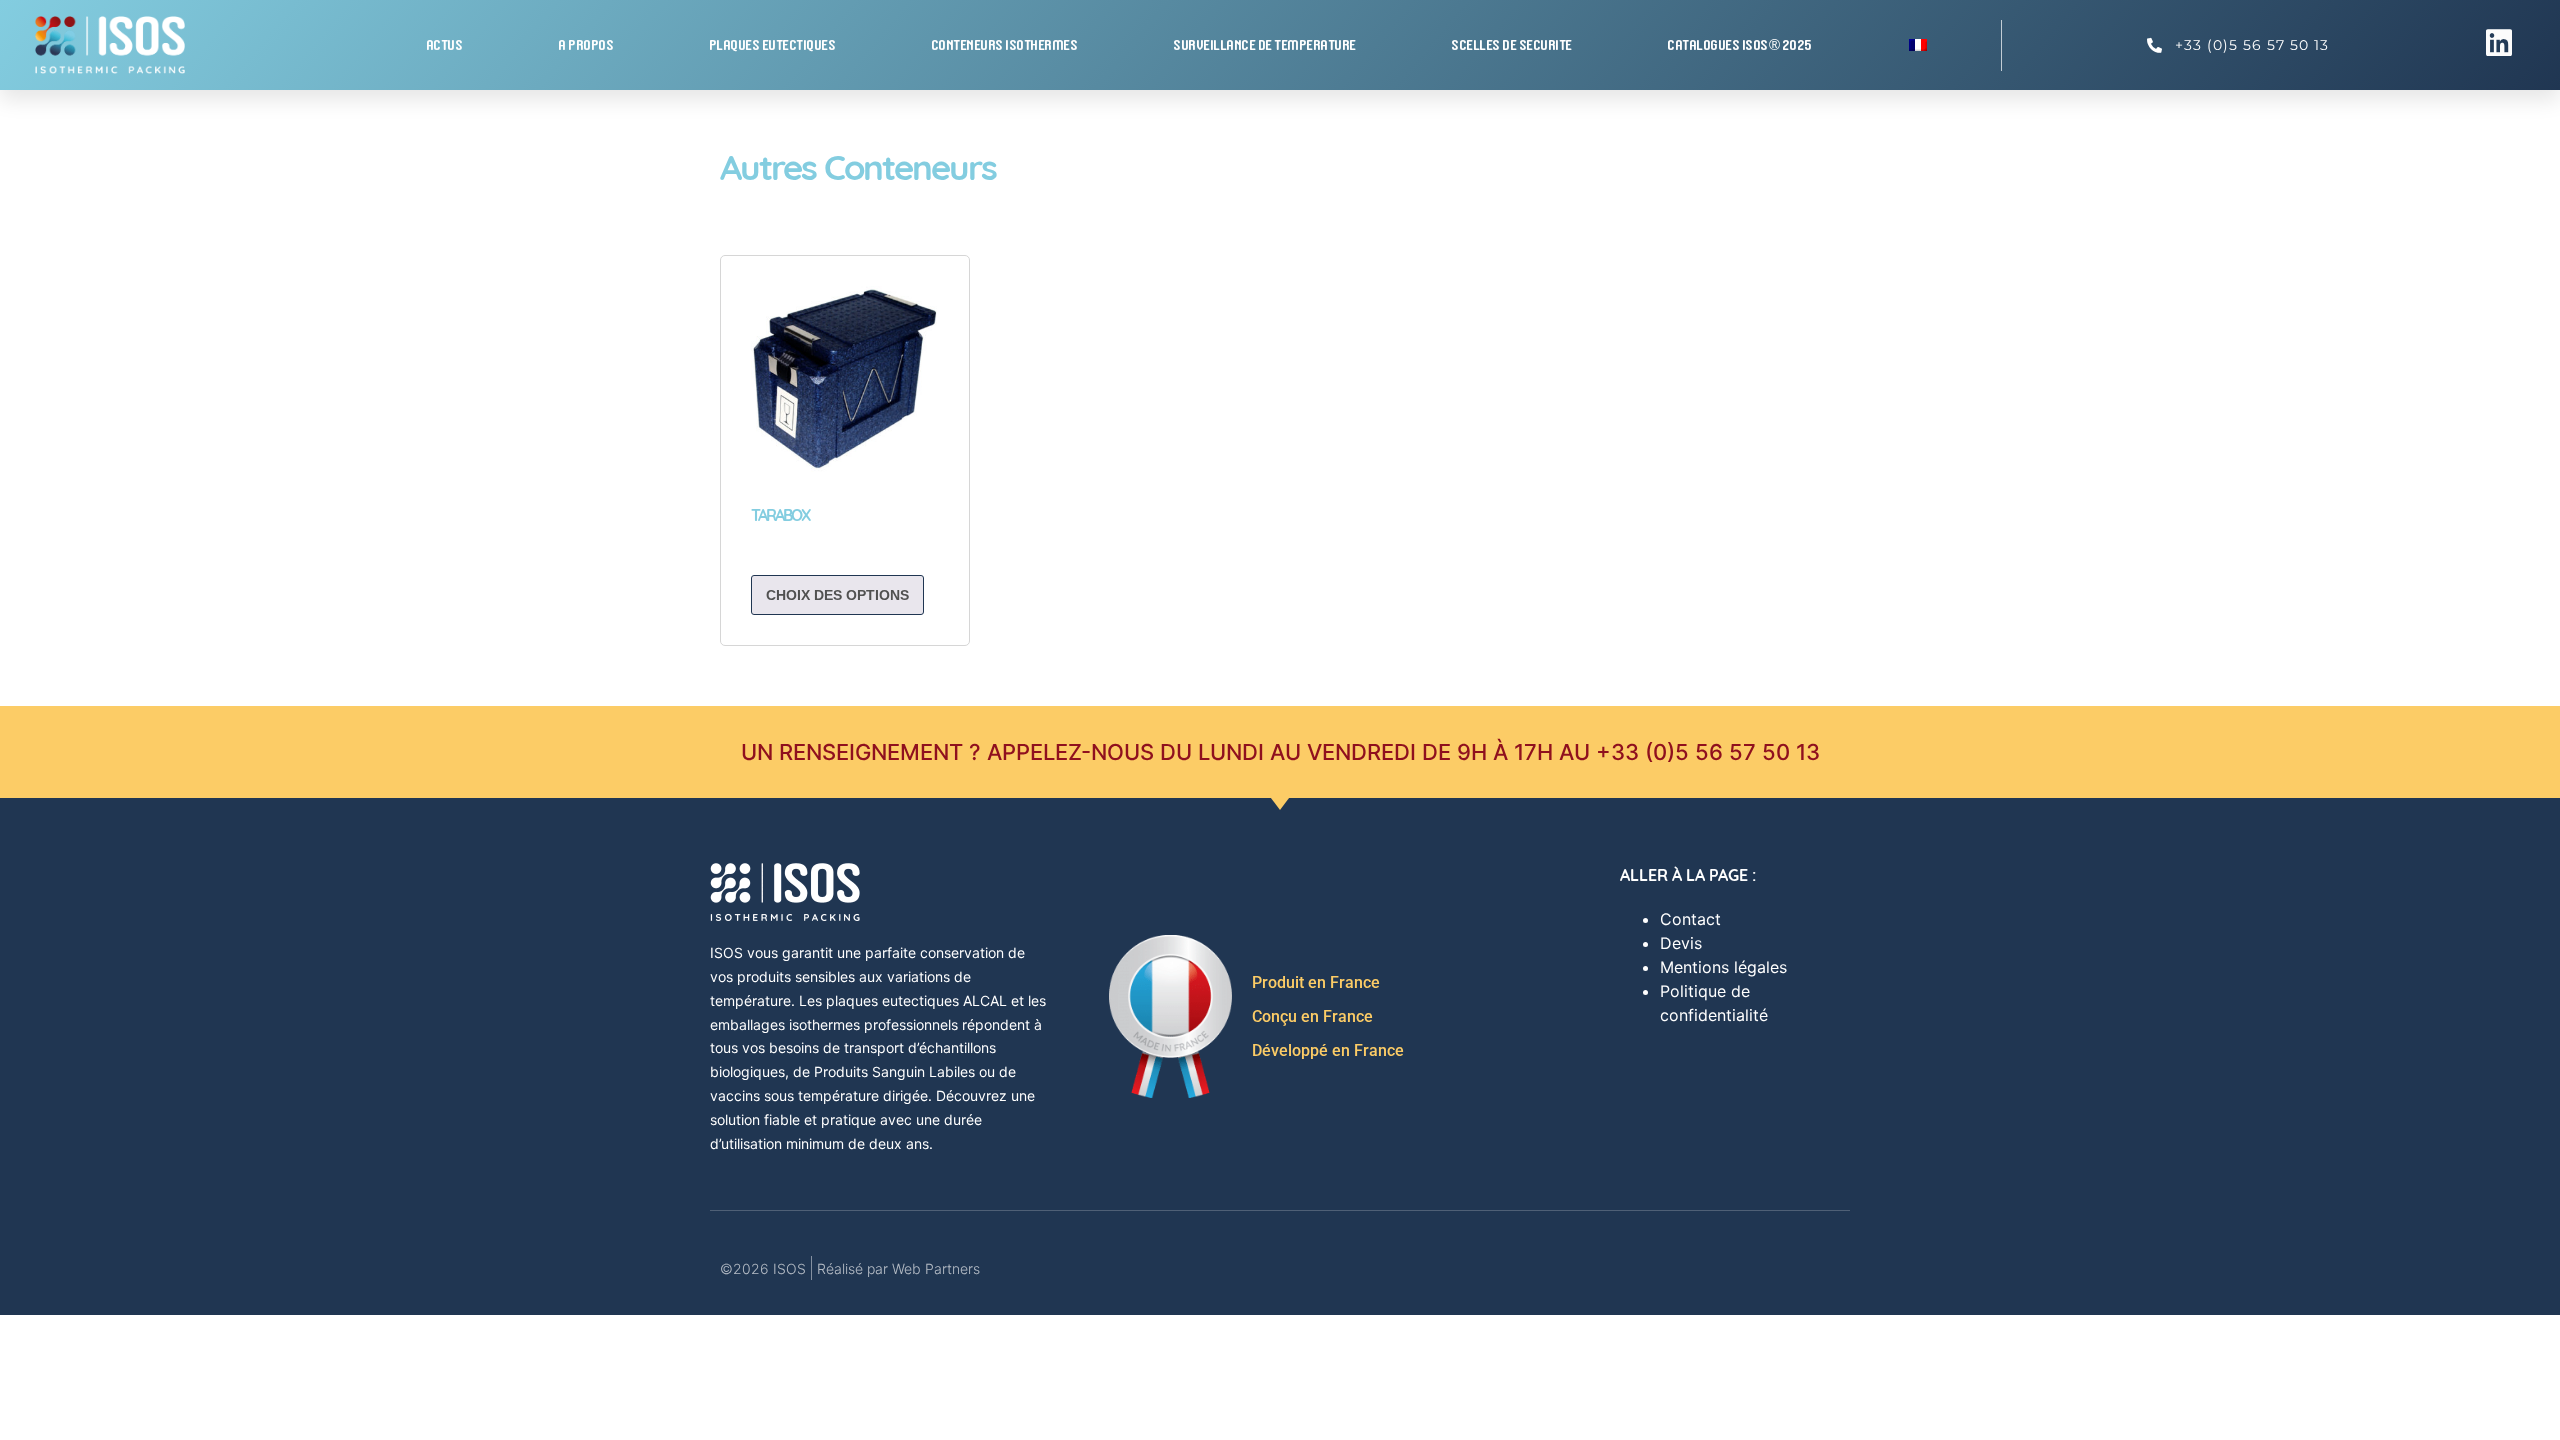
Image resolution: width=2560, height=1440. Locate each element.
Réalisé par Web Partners (898, 1268)
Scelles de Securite (1512, 45)
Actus (445, 45)
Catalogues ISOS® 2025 (1740, 45)
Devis (1681, 943)
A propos (586, 45)
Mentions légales (1723, 967)
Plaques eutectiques (773, 45)
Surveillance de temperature (1265, 45)
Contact (1690, 919)
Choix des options (837, 595)
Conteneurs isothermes (1005, 45)
